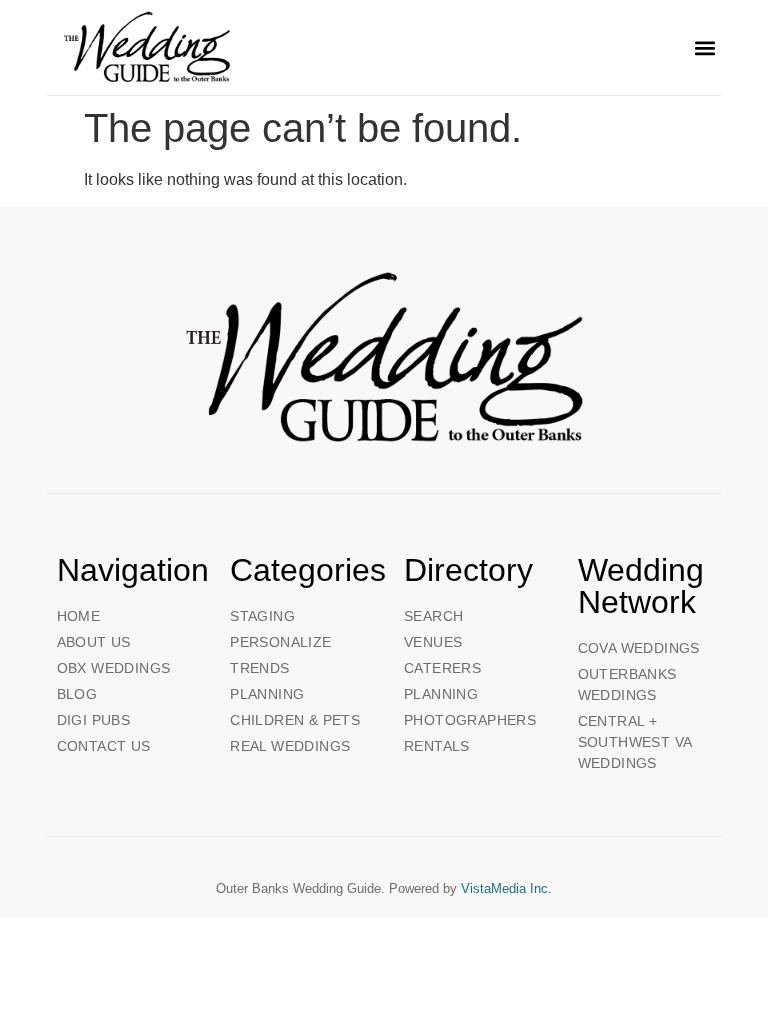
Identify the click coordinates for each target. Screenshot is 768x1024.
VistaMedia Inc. (506, 888)
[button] (704, 47)
